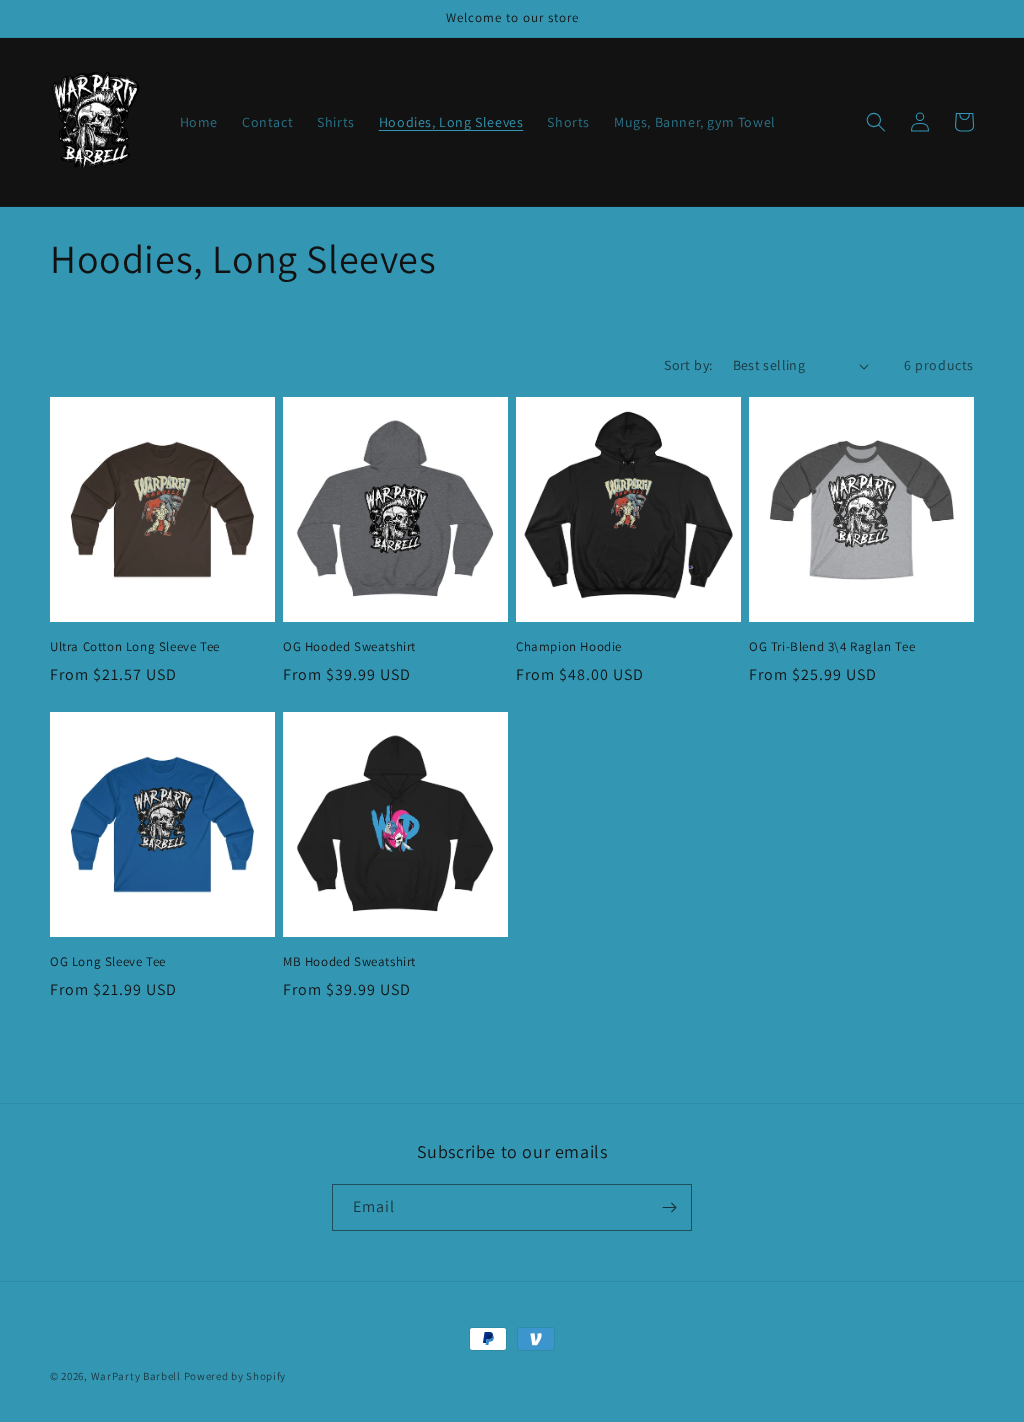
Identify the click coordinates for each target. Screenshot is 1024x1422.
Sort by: (688, 365)
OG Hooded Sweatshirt (349, 647)
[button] (876, 122)
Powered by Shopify (235, 1376)
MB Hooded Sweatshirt (349, 962)
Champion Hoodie (569, 647)
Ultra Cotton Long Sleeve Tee (135, 647)
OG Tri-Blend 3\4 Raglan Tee (832, 647)
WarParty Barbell (136, 1376)
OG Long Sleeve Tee (108, 962)
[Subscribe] (669, 1207)
